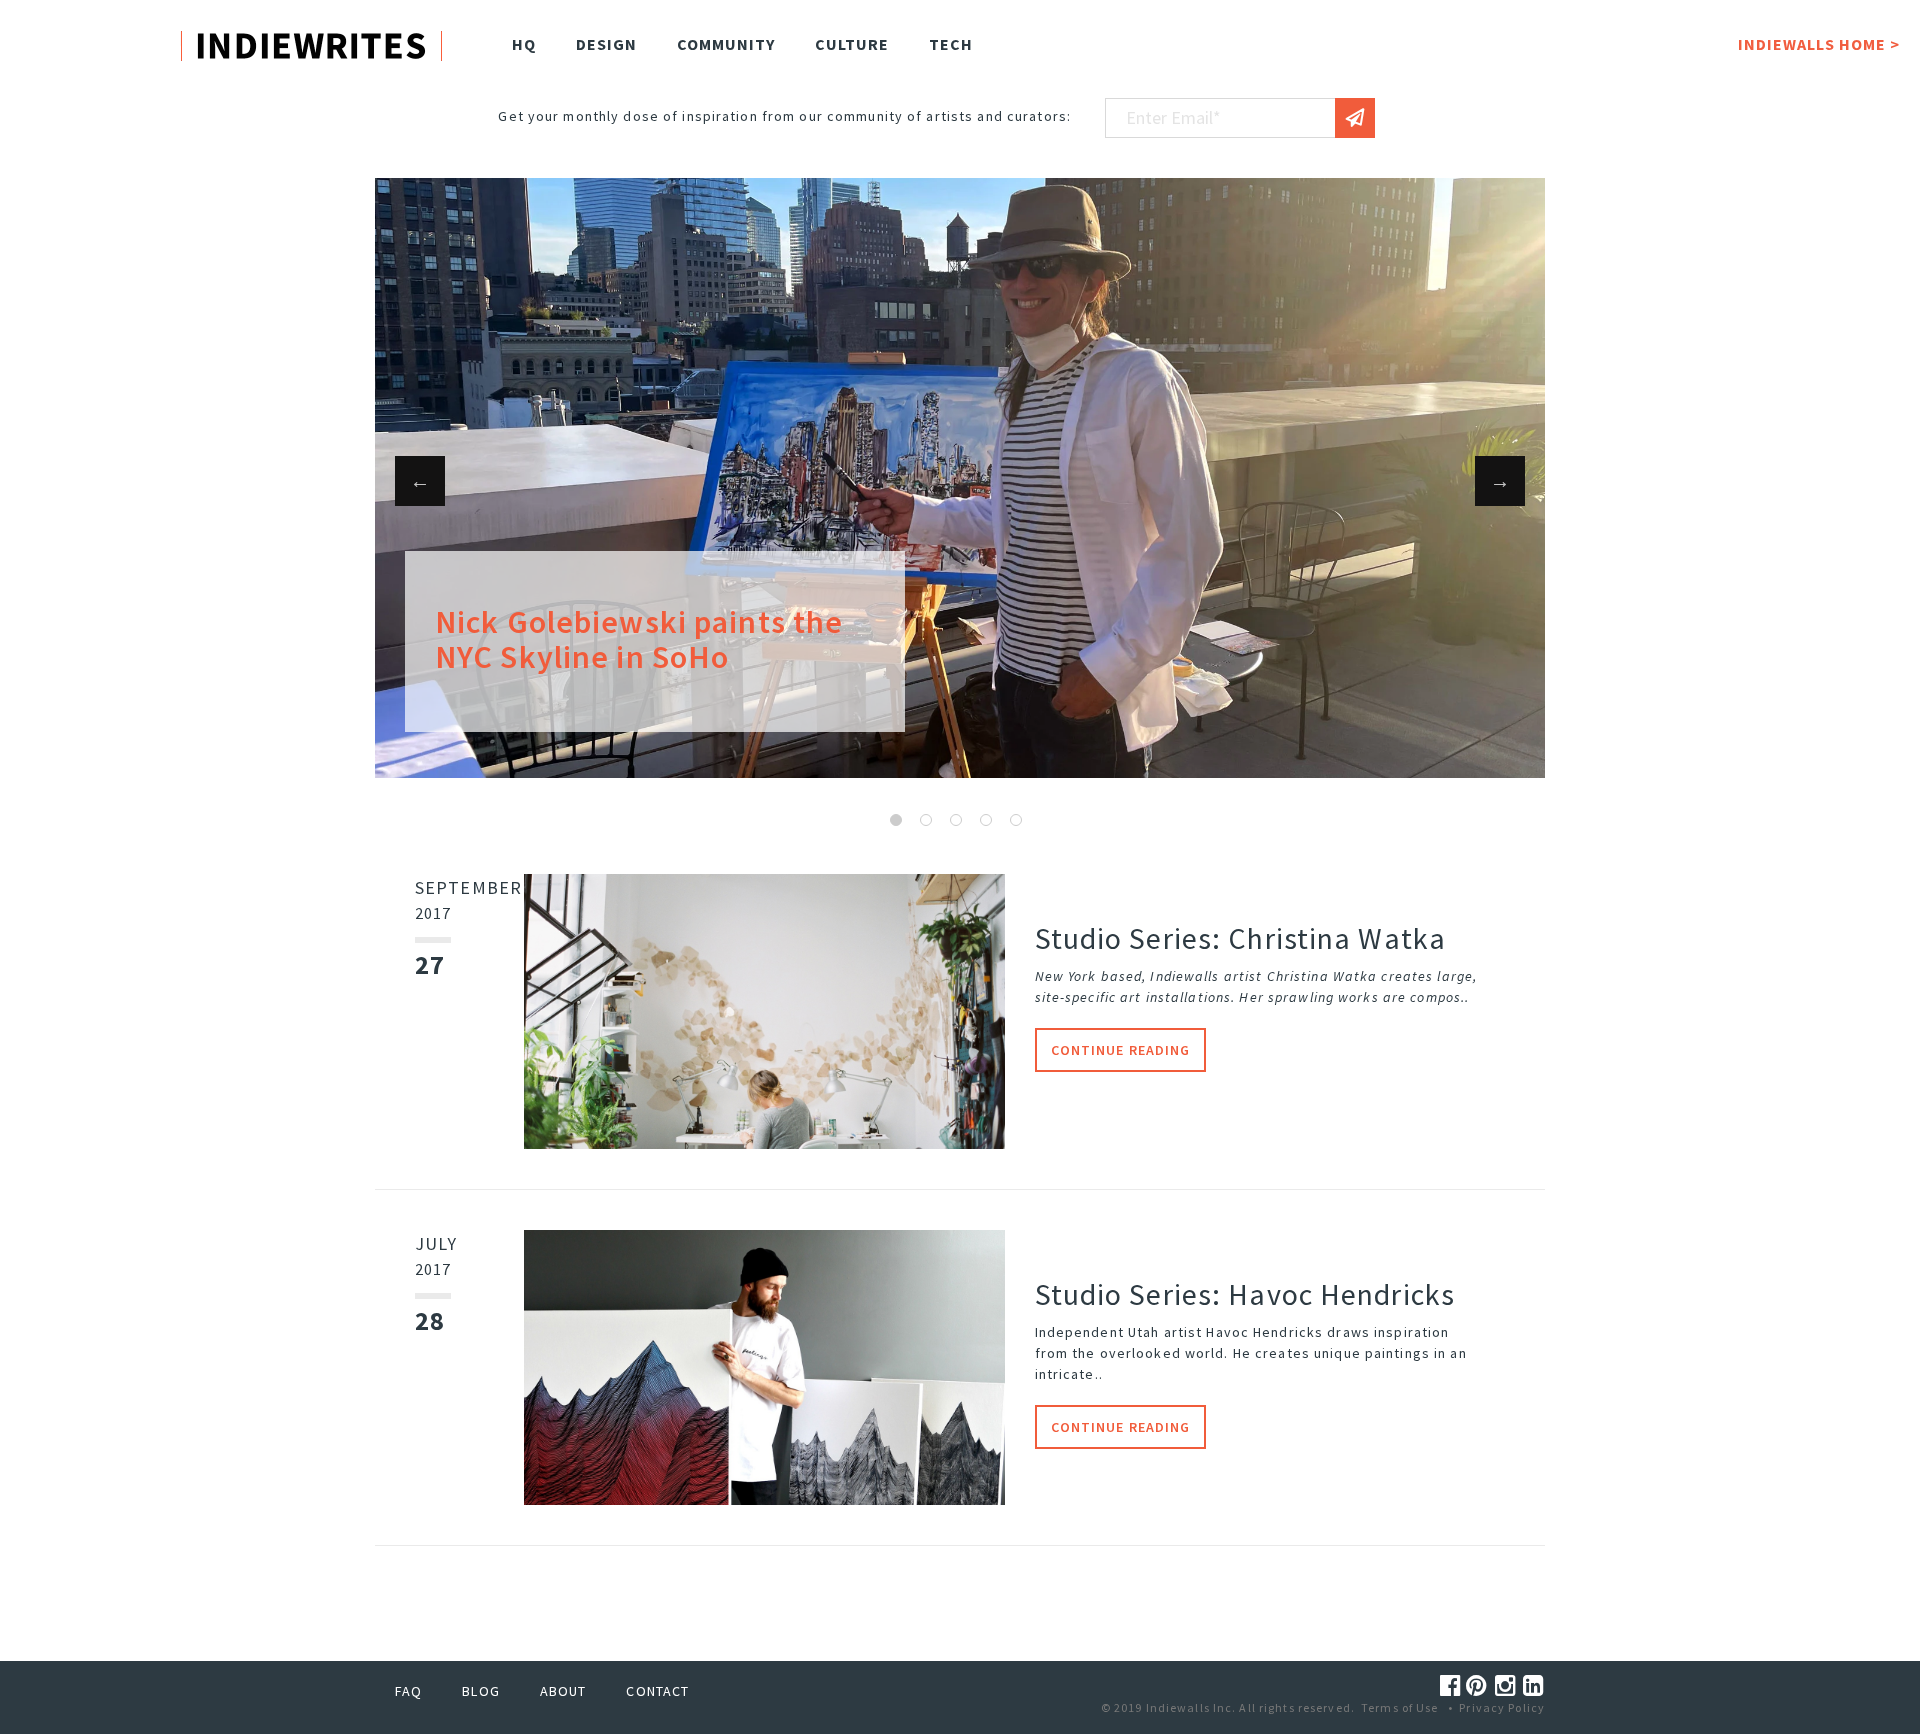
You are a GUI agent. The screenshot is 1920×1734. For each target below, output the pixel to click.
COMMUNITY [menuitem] (726, 44)
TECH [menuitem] (951, 44)
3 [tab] (956, 820)
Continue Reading (1121, 1050)
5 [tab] (1016, 820)
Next (1500, 481)
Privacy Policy (1502, 1707)
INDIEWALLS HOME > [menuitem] (1819, 44)
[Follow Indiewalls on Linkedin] (1534, 1685)
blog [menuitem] (480, 1691)
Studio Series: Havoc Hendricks (1245, 1294)
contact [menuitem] (657, 1691)
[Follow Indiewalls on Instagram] (1509, 1685)
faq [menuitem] (408, 1691)
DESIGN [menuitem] (606, 44)
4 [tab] (986, 820)
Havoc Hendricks (1264, 1332)
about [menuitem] (563, 1691)
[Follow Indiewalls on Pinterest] (1480, 1685)
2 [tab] (926, 820)
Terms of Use (1399, 1707)
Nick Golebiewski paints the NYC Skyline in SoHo (639, 639)
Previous (420, 481)
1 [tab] (896, 820)
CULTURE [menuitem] (852, 44)
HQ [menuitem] (524, 44)
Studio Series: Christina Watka (1241, 938)
